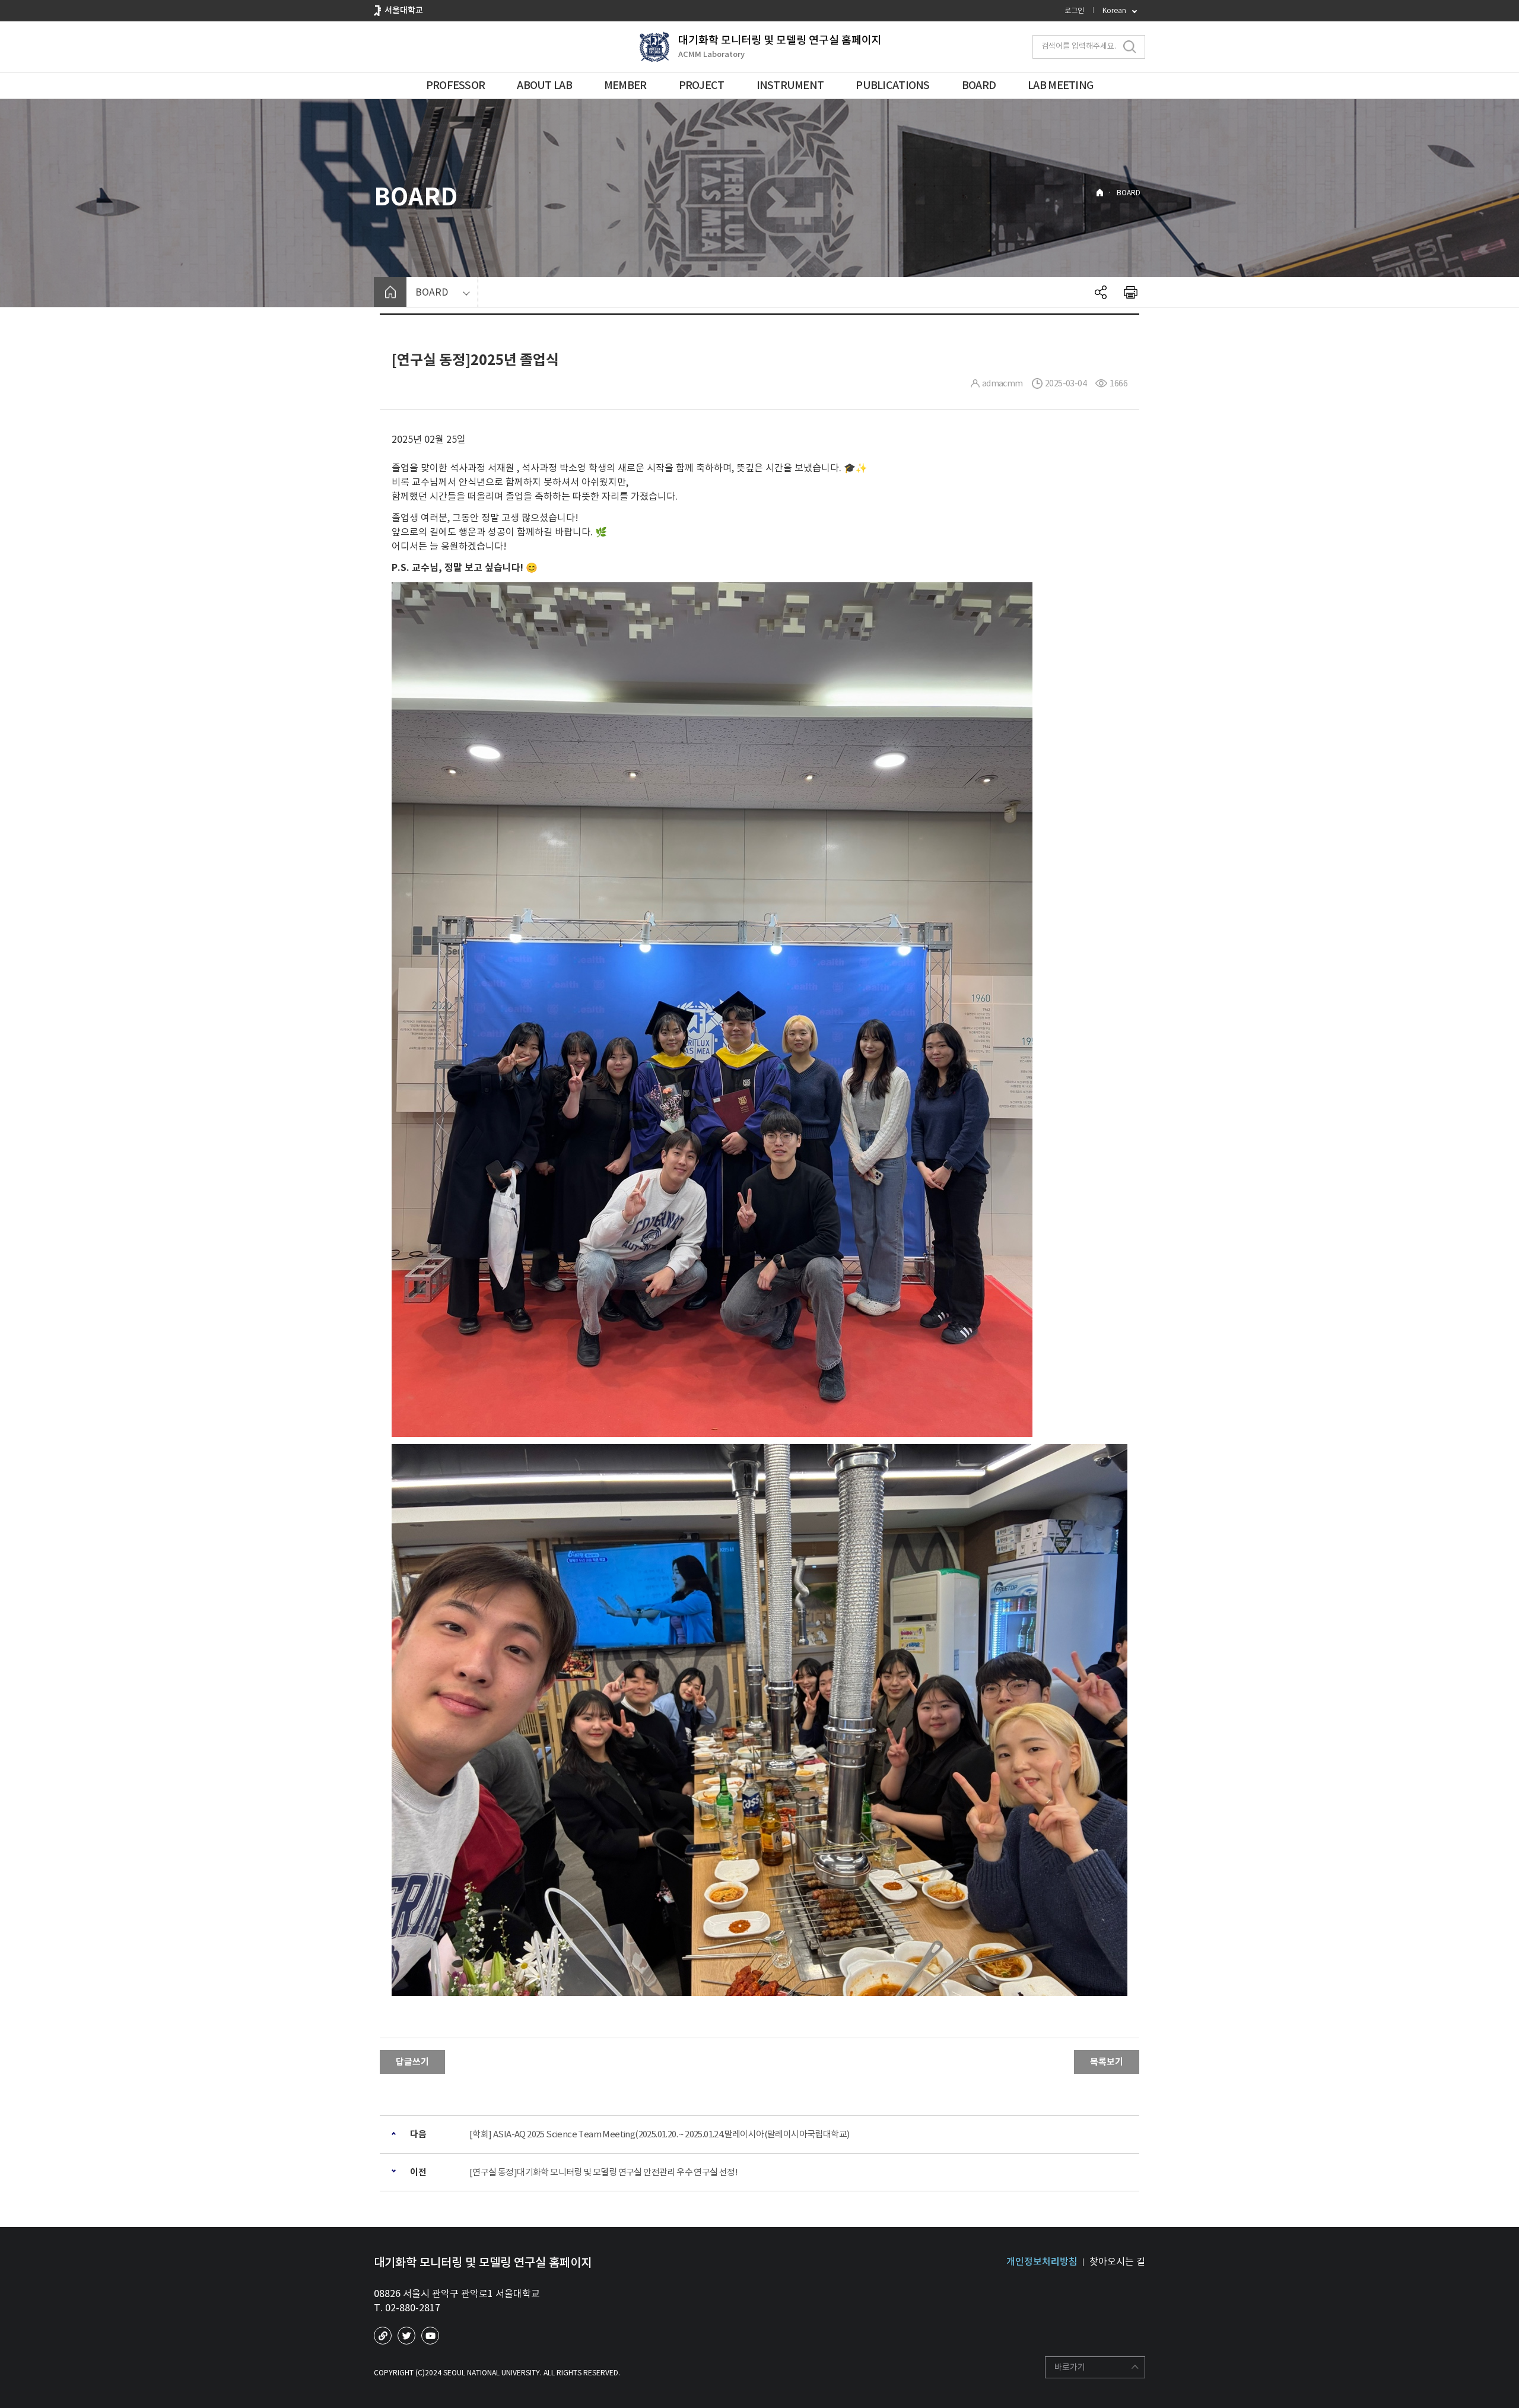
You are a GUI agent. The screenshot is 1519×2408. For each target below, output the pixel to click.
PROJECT (702, 85)
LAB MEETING (1060, 85)
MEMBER (625, 85)
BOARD (979, 85)
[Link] (383, 2336)
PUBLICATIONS (892, 85)
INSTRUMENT (790, 85)
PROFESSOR (456, 85)
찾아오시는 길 (1117, 2261)
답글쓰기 (412, 2062)
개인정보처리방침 (1042, 2261)
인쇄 (1130, 292)
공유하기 (1101, 292)
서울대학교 (404, 10)
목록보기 (1107, 2062)
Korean (1114, 10)
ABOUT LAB (544, 85)
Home (1100, 193)
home (390, 292)
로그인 (1074, 10)
